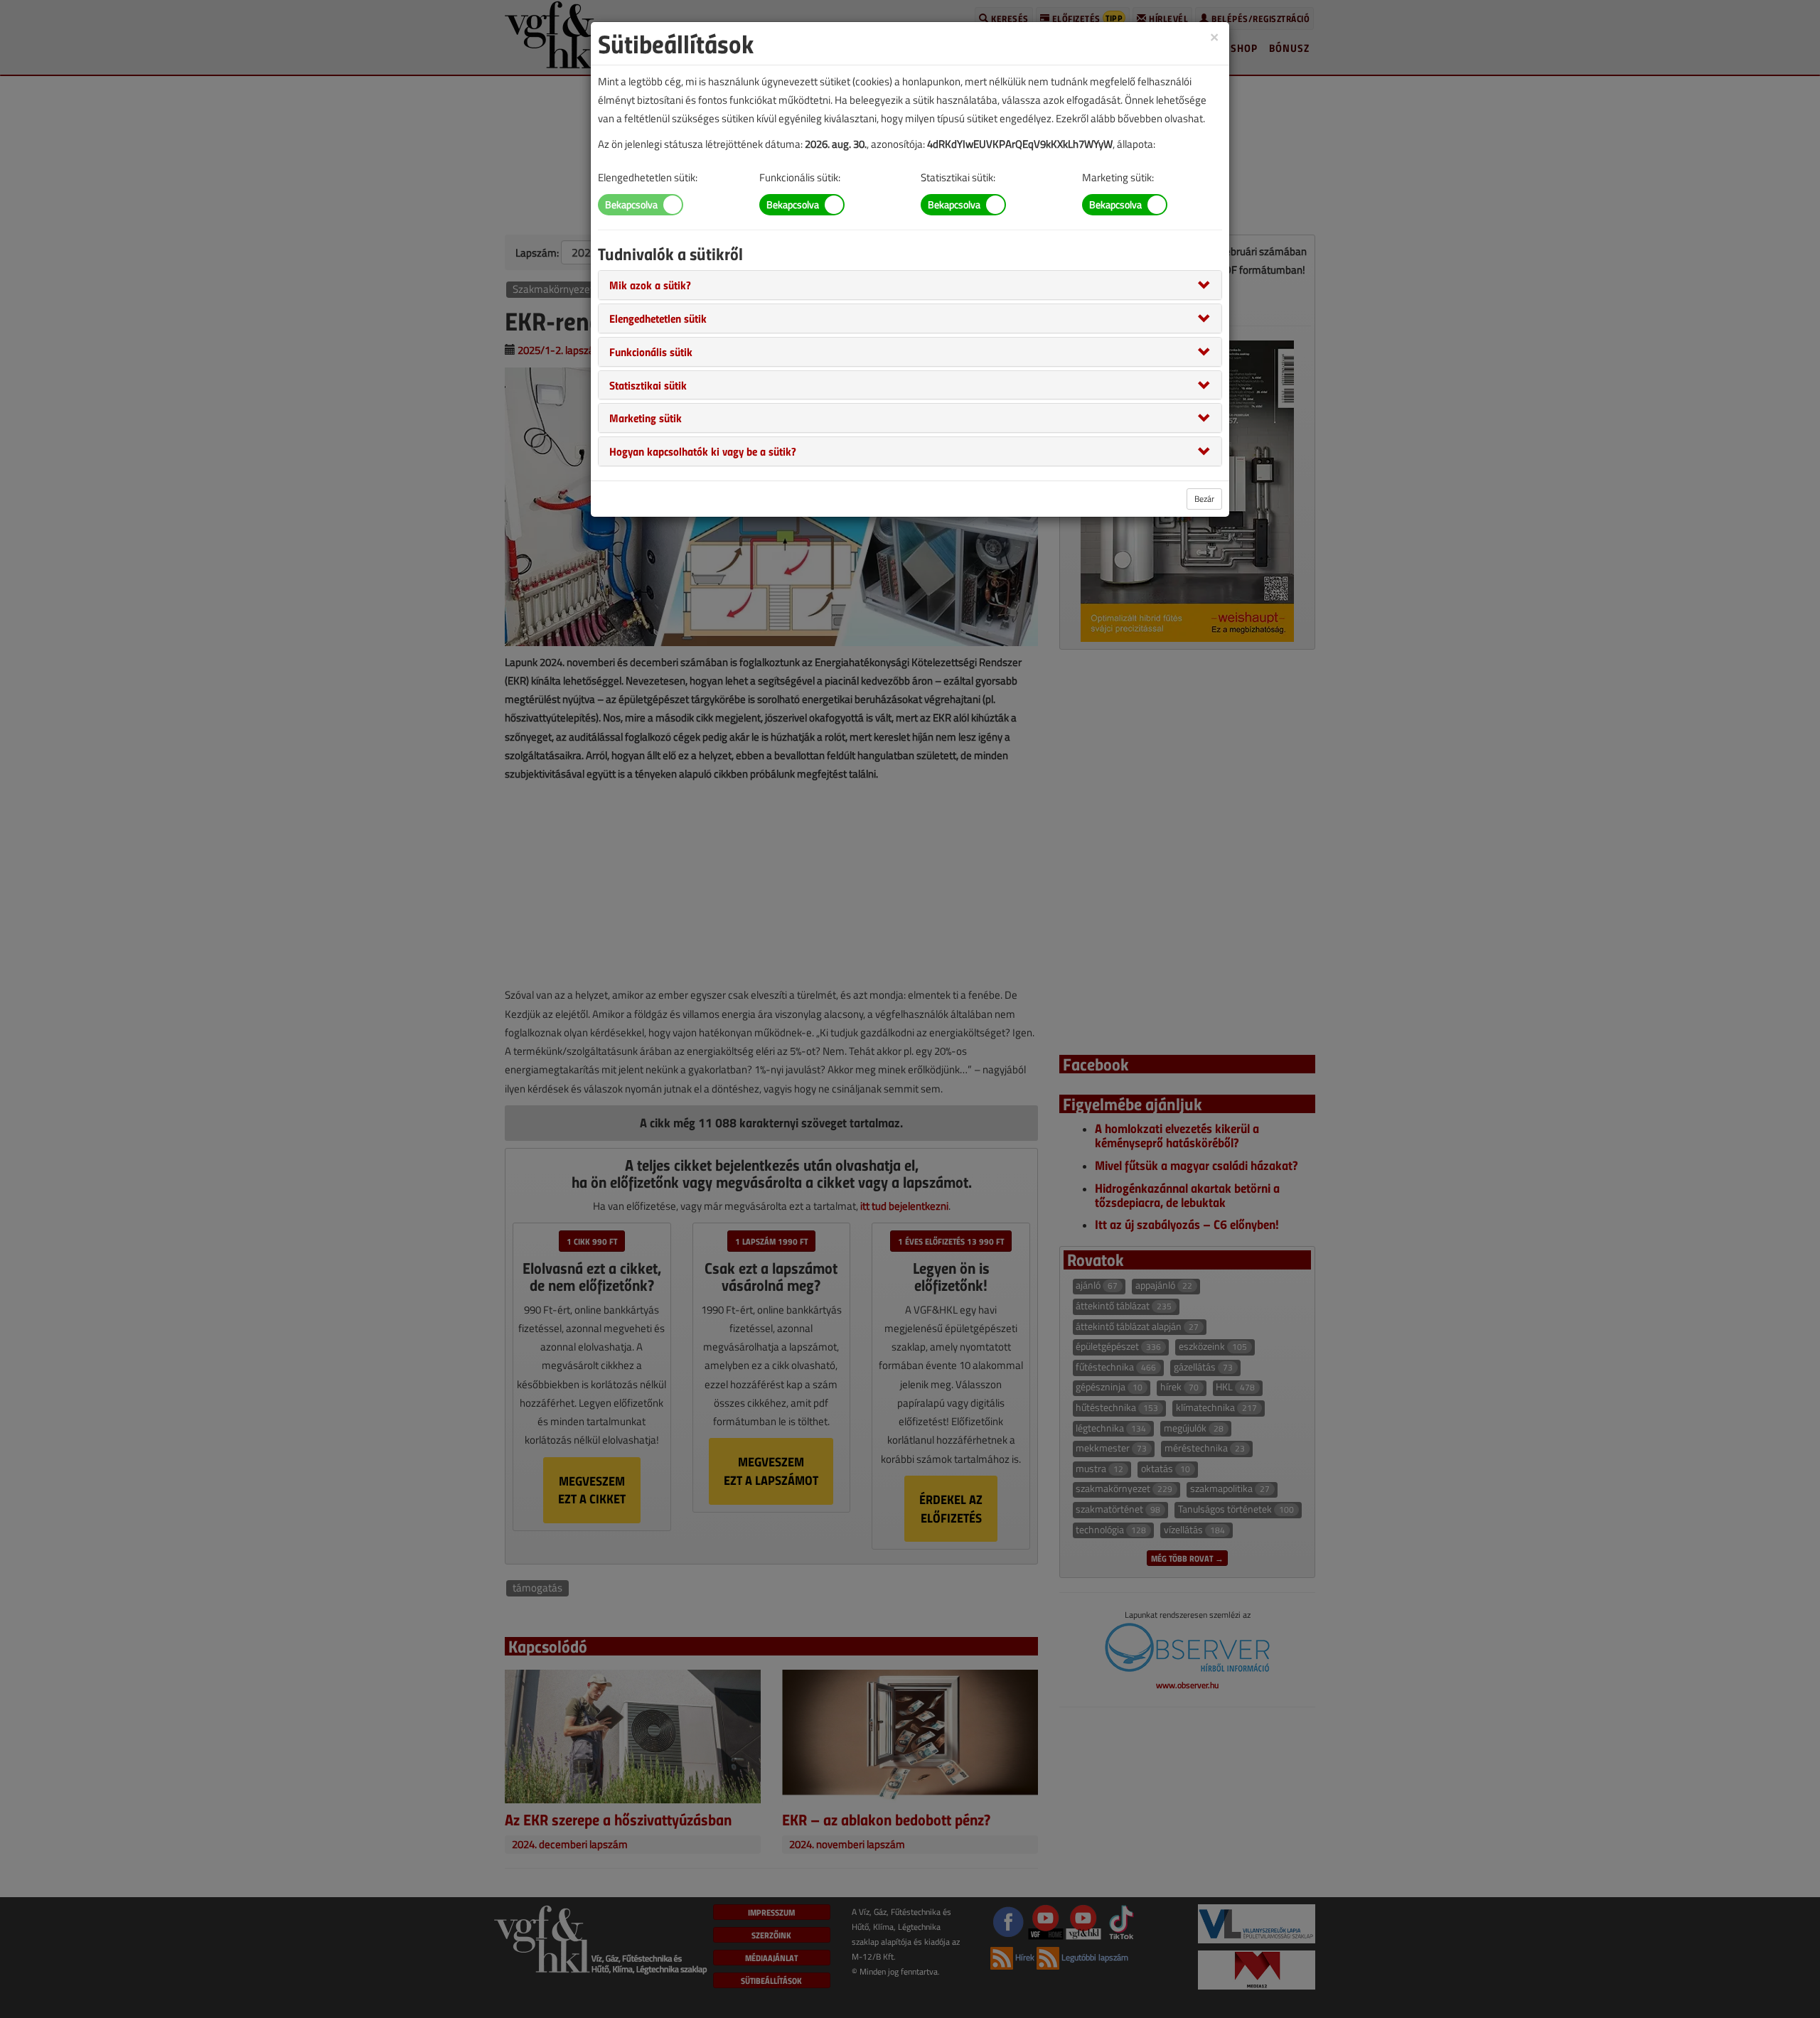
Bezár (1204, 499)
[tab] (910, 285)
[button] (650, 284)
